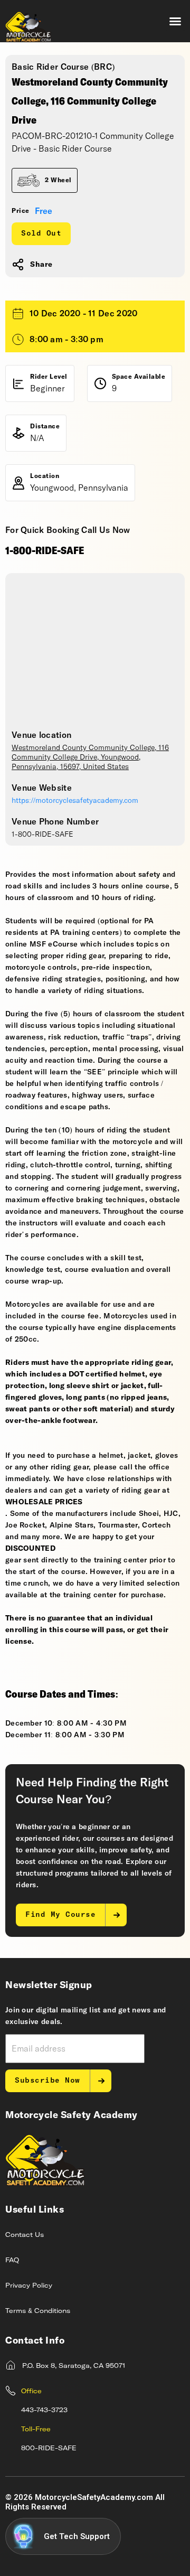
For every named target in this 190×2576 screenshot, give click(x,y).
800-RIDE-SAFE (49, 2449)
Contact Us (25, 2235)
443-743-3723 (44, 2411)
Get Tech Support (77, 2536)
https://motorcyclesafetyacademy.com (75, 801)
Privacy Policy (29, 2286)
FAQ (12, 2261)
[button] (175, 21)
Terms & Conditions (38, 2311)
